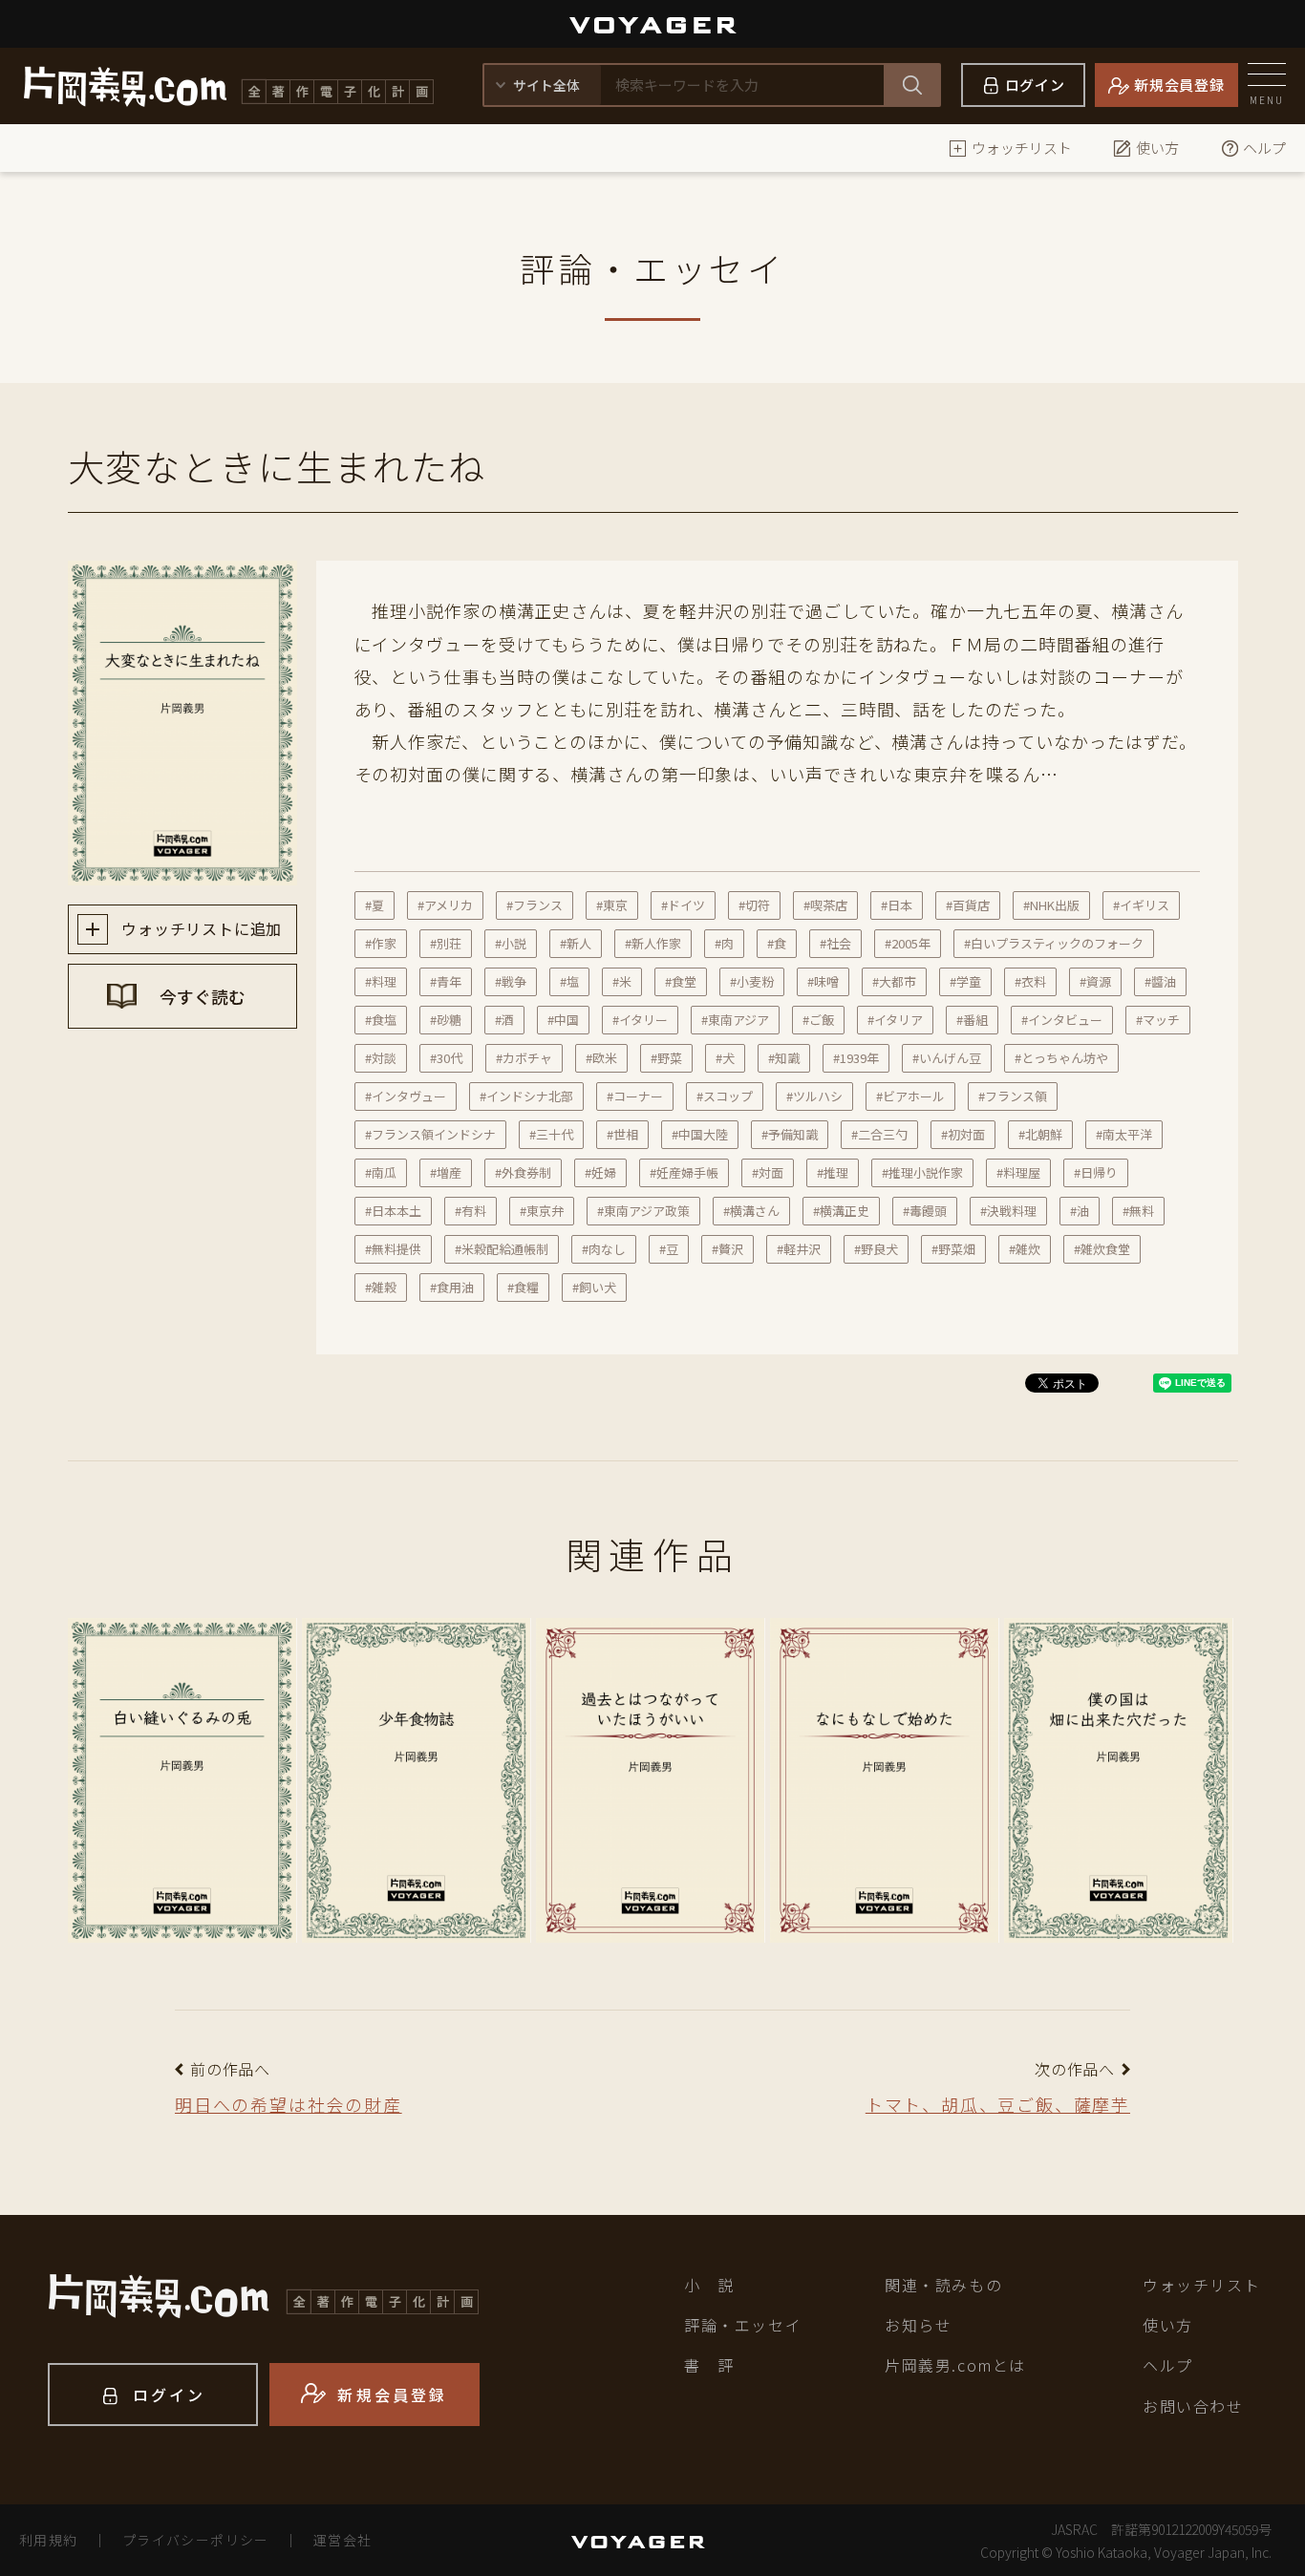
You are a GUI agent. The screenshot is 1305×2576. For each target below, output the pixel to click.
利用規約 (49, 2540)
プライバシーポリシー (196, 2540)
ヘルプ (1264, 148)
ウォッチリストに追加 (200, 928)
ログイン (1035, 85)
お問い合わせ (1193, 2406)
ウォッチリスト (1022, 148)
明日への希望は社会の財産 (289, 2104)
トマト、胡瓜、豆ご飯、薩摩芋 (998, 2104)
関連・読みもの (943, 2285)
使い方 (1157, 148)
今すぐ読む (201, 996)
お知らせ (918, 2325)
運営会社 (343, 2540)
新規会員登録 (1179, 85)
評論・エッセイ (743, 2325)
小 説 (709, 2285)
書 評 (709, 2365)
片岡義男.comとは (955, 2365)
